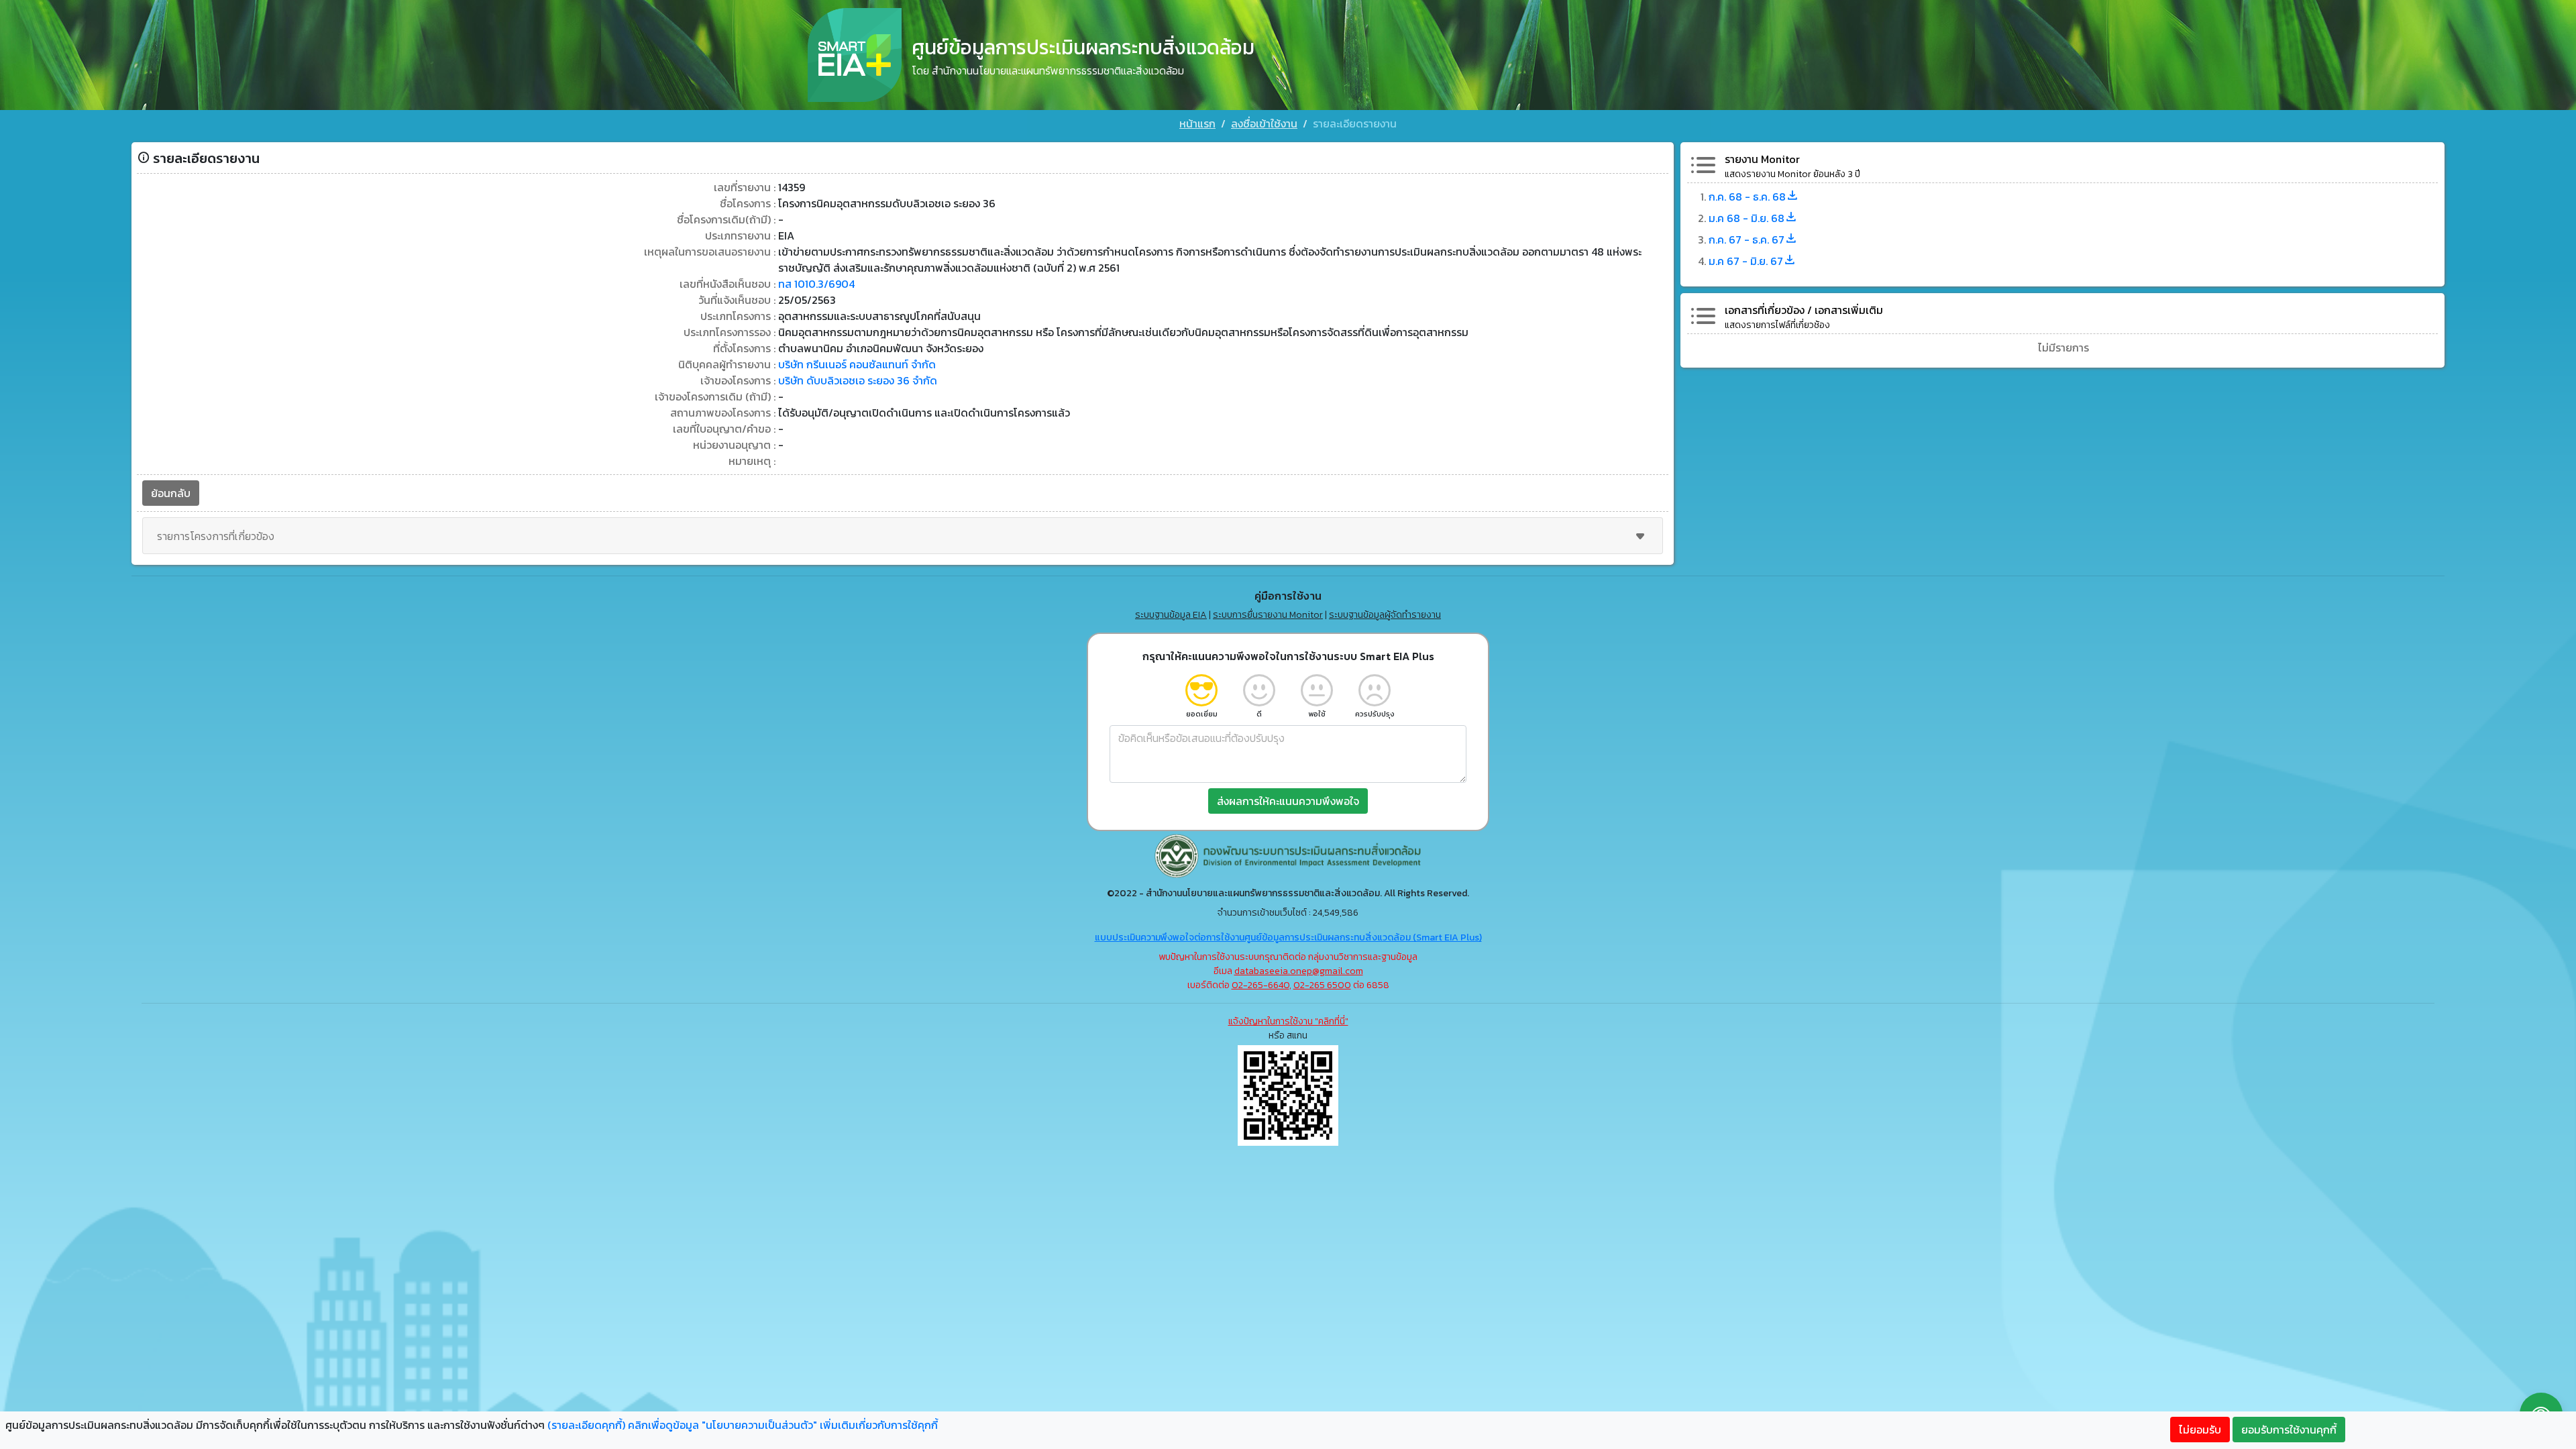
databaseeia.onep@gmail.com (1299, 971)
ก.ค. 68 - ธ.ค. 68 (1747, 197)
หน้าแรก (1197, 123)
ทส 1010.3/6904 (816, 284)
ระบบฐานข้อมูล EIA (1171, 615)
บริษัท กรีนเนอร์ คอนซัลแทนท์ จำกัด (857, 364)
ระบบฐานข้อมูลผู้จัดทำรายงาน (1385, 615)
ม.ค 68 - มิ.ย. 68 (1747, 218)
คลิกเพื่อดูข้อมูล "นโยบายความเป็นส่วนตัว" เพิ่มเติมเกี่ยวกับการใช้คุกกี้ (783, 1425)
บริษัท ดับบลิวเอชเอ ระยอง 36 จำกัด (858, 380)
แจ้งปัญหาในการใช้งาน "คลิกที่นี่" (1288, 1021)
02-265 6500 (1322, 985)
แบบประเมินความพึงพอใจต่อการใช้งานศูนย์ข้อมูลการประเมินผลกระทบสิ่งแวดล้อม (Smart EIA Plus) (1288, 937)
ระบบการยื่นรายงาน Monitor (1268, 615)
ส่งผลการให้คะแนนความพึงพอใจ (1288, 801)
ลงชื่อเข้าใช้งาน (1264, 123)
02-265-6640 (1260, 985)
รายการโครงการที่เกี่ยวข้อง (216, 536)
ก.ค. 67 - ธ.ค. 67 (1747, 239)
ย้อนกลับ (171, 493)
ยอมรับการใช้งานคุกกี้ (2289, 1430)
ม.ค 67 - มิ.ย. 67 (1746, 261)
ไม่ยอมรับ (2200, 1430)
